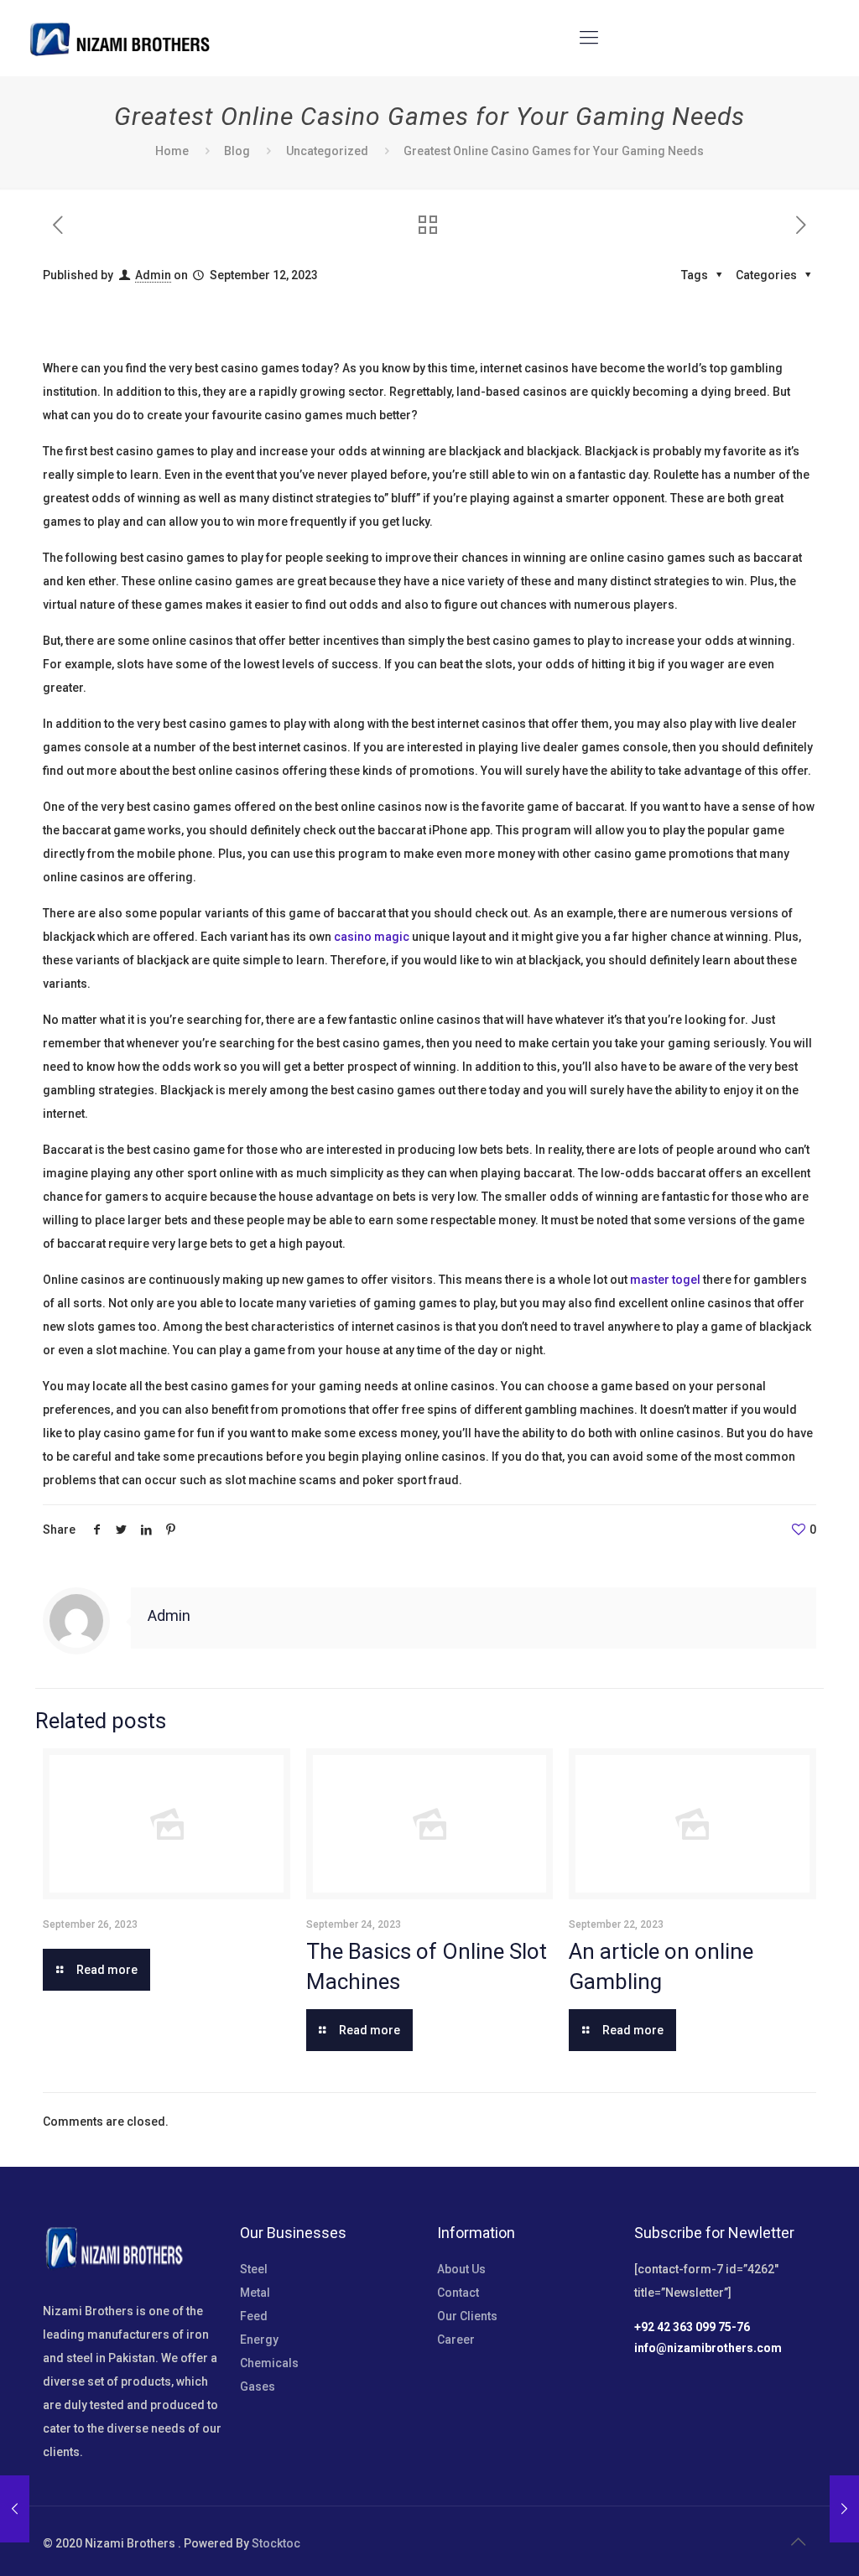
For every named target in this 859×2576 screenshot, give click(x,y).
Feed (254, 2316)
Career (456, 2340)
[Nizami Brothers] (120, 38)
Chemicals (269, 2363)
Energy (259, 2340)
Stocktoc (276, 2543)
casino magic (372, 937)
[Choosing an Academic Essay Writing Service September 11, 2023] (15, 2509)
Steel (254, 2269)
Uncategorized (327, 151)
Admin (153, 275)
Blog (237, 151)
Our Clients (467, 2316)
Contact (458, 2293)
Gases (258, 2386)
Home (172, 151)
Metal (255, 2293)
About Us (461, 2269)
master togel (665, 1280)
